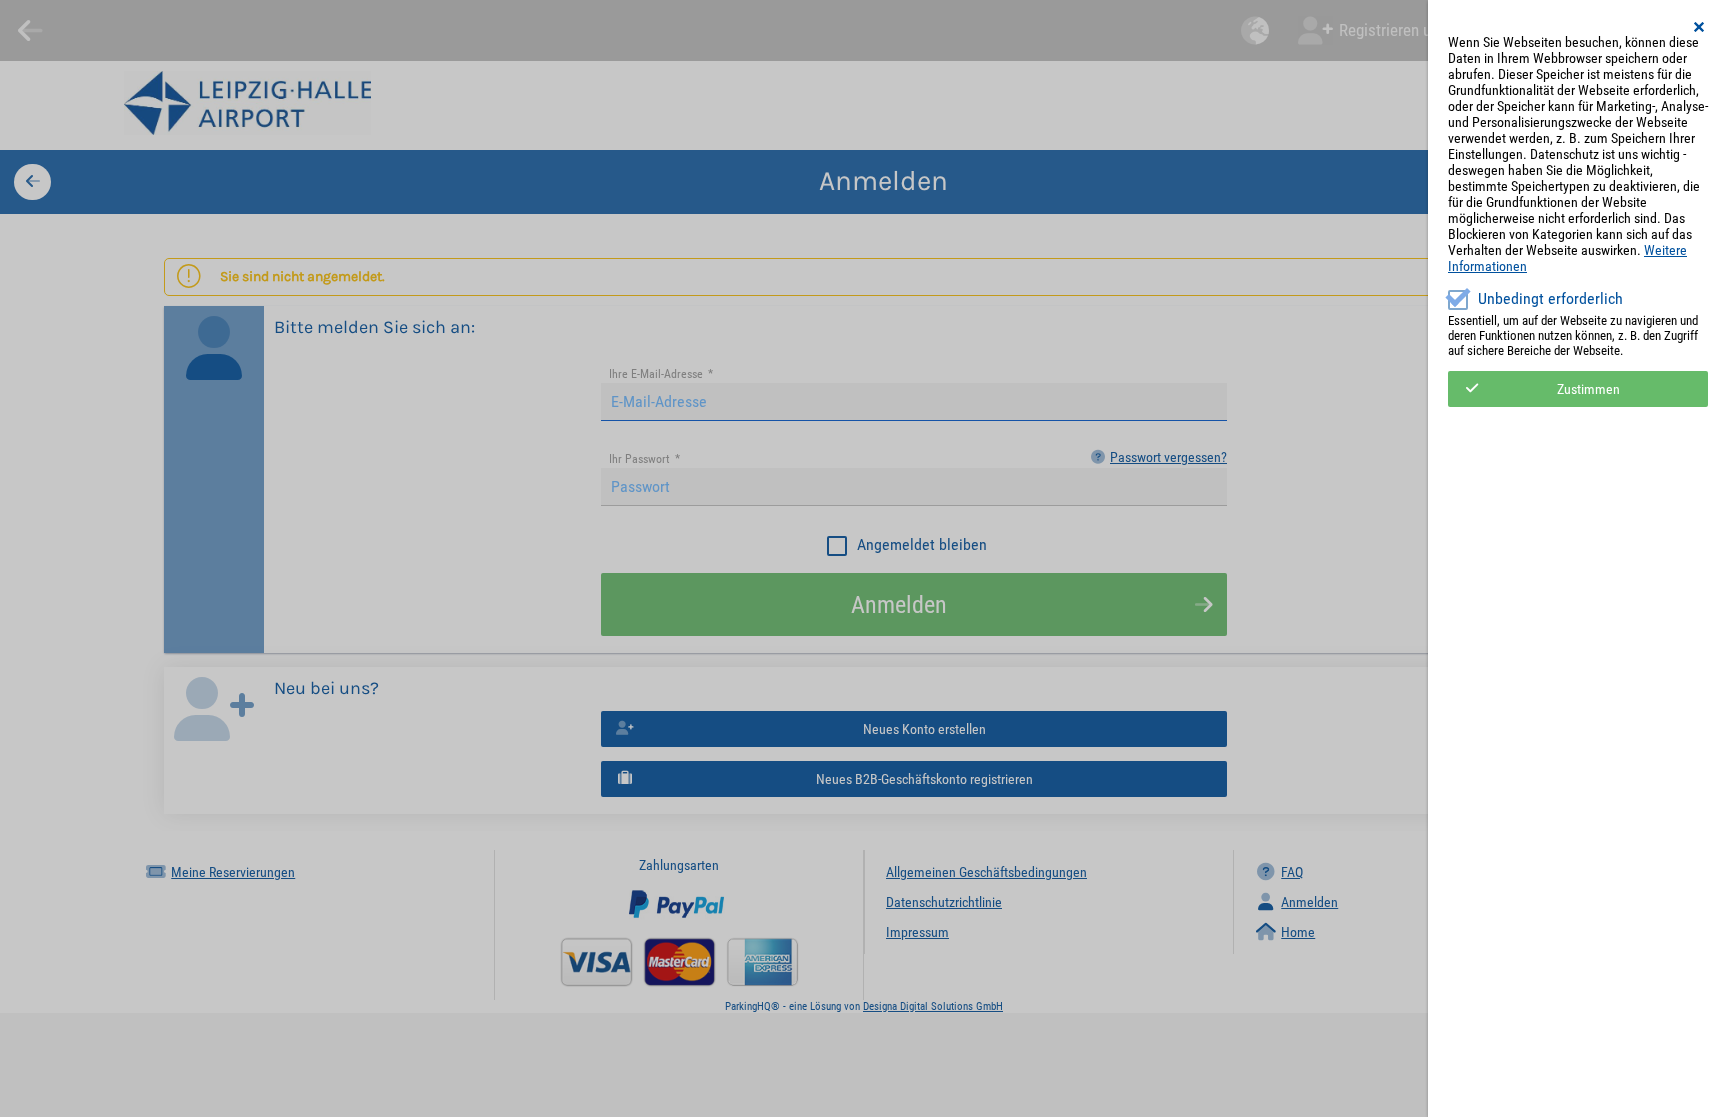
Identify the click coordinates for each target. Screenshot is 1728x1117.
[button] (1700, 27)
